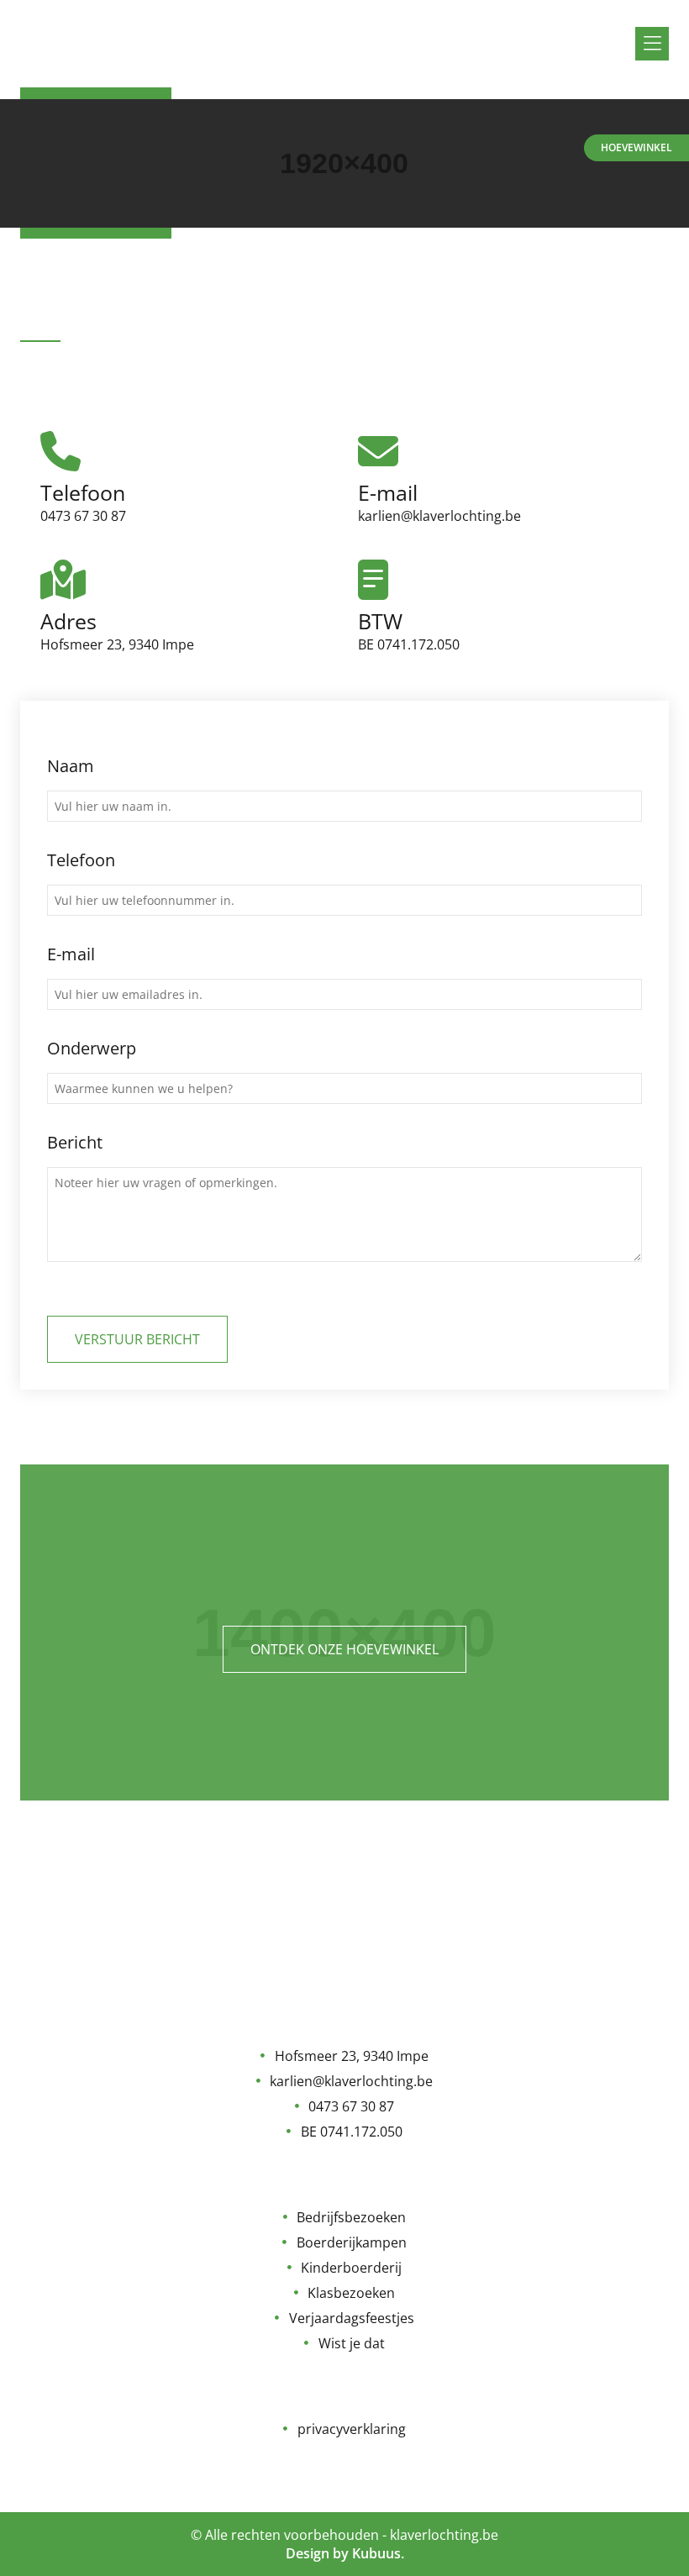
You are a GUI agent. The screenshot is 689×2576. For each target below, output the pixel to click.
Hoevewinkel (636, 147)
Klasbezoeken (351, 2293)
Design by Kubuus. (345, 2553)
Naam (71, 766)
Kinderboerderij (351, 2268)
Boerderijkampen (352, 2242)
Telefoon (81, 860)
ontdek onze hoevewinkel (344, 1649)
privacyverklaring (352, 2429)
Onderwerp (92, 1048)
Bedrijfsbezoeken (351, 2217)
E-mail (71, 954)
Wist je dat (352, 2343)
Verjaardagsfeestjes (352, 2318)
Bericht (75, 1142)
